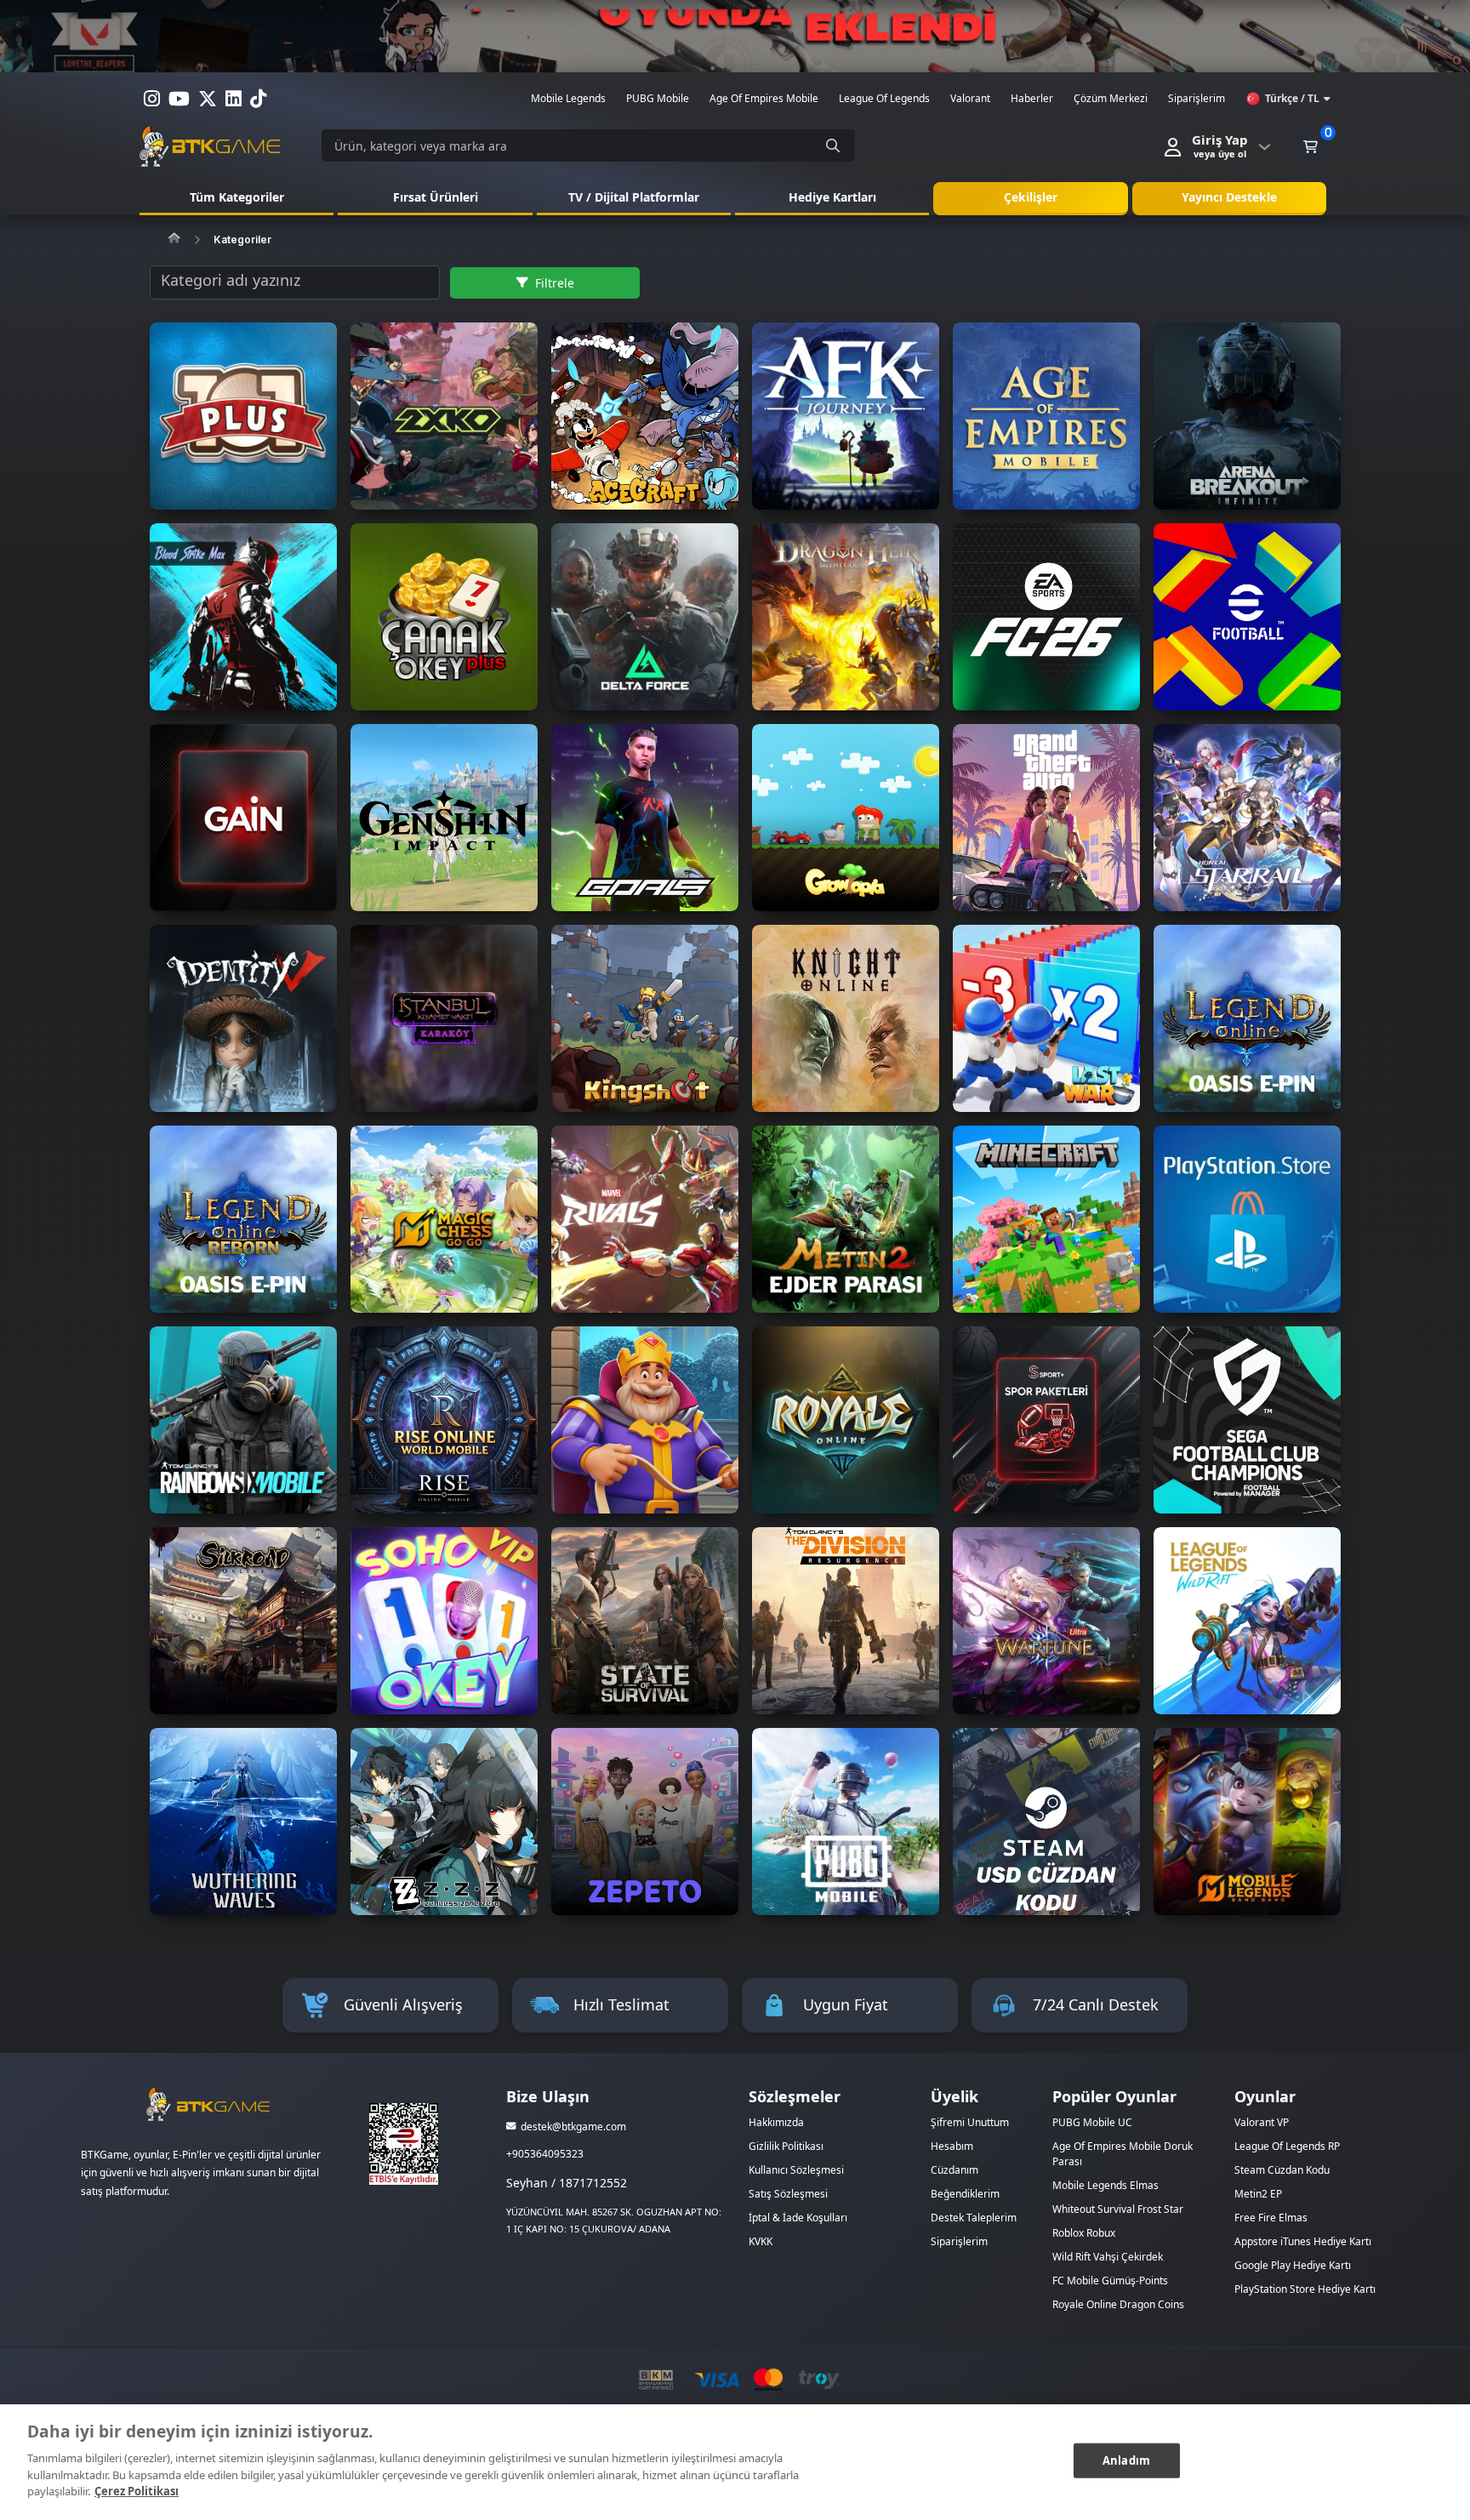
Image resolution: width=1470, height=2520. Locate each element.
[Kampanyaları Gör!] (735, 36)
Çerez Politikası (137, 2491)
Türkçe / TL (1292, 98)
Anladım (1126, 2460)
